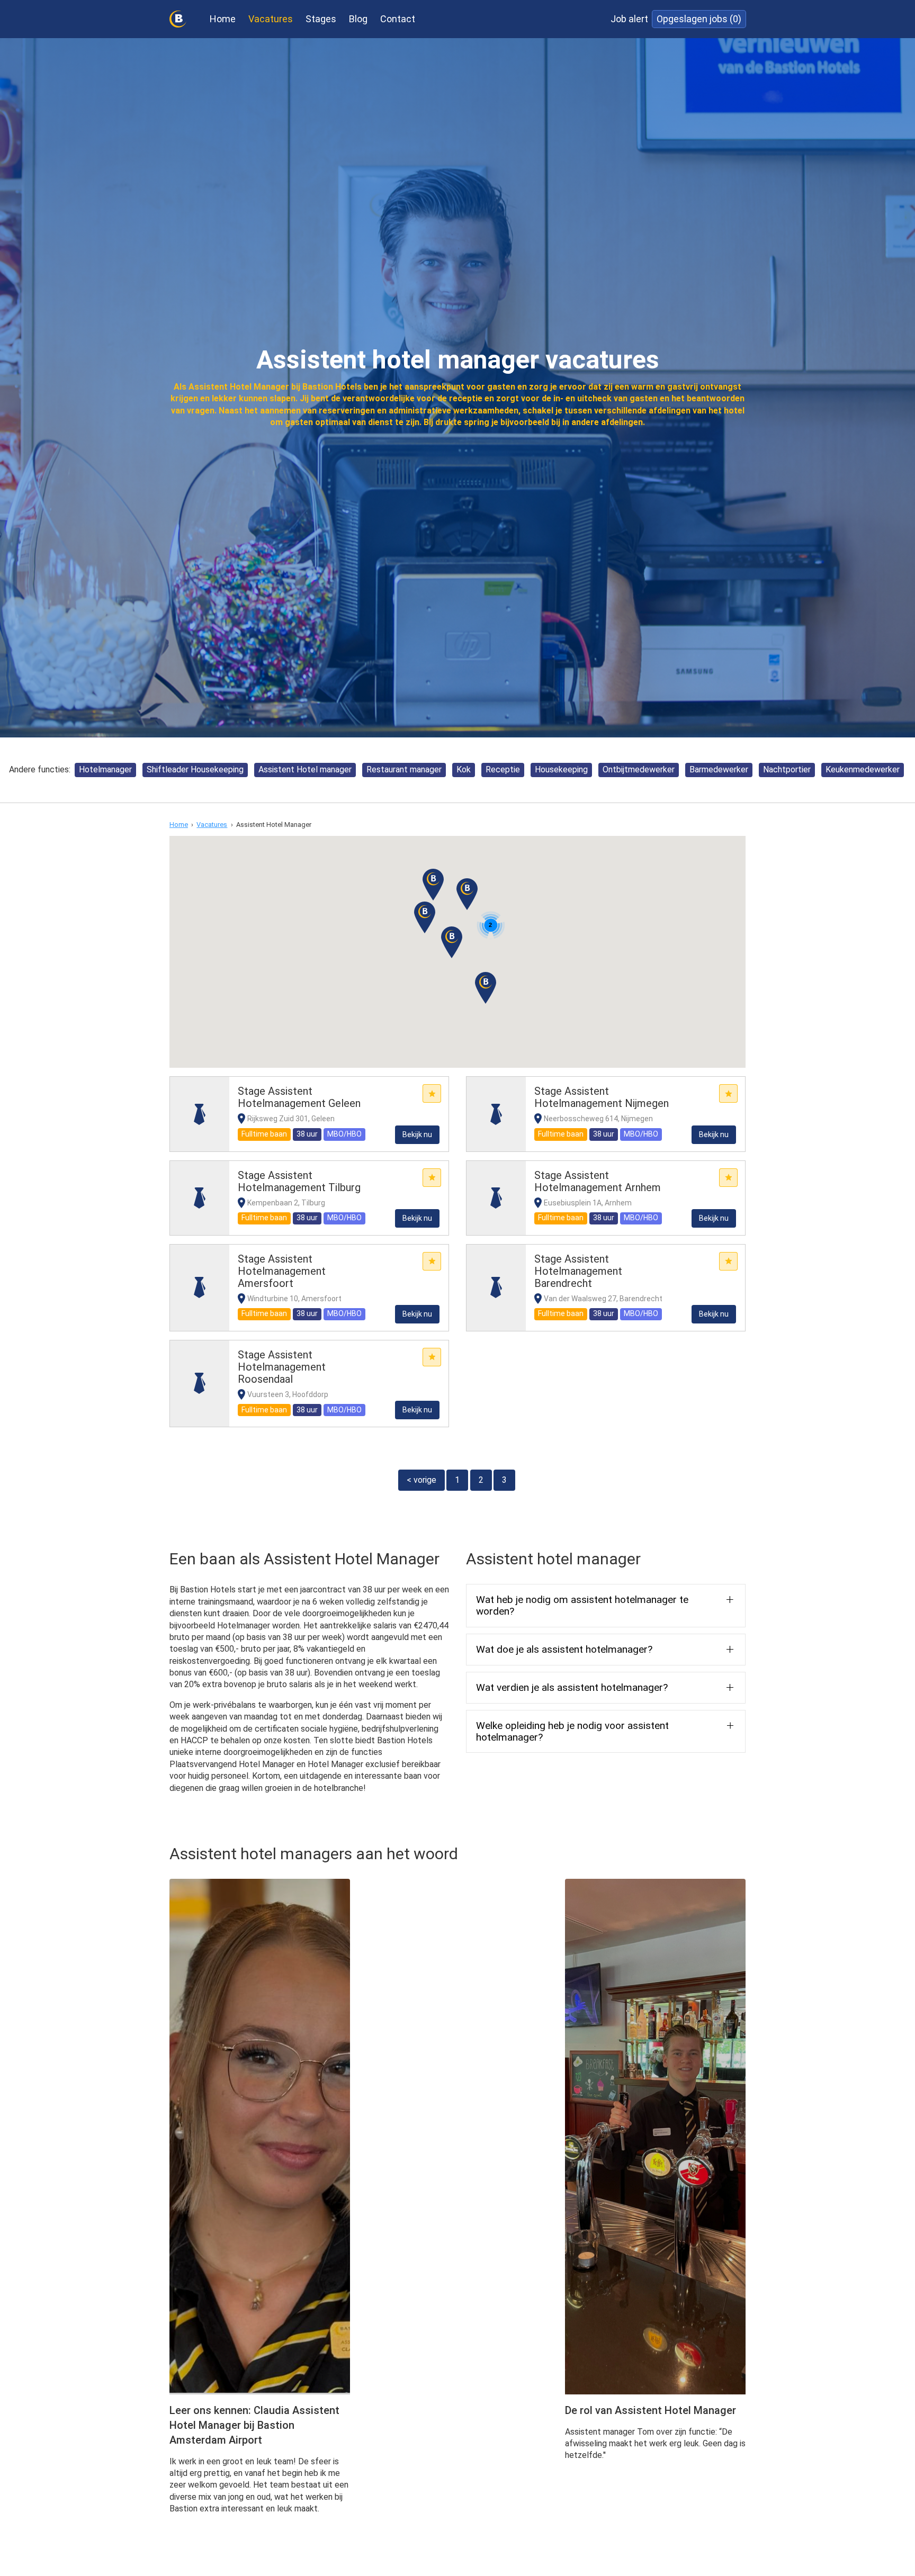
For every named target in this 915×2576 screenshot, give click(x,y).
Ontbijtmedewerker (639, 769)
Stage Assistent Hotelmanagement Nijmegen (602, 1097)
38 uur (307, 1134)
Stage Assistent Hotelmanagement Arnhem (598, 1181)
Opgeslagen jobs (699, 19)
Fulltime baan (264, 1134)
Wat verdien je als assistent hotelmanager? (572, 1687)
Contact (398, 19)
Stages (321, 19)
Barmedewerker (719, 769)
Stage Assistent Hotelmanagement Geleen (299, 1097)
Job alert (629, 19)
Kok (464, 769)
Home (223, 19)
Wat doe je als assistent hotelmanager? (564, 1649)
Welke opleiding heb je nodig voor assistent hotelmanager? (572, 1731)
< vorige (421, 1480)
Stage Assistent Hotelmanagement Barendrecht (578, 1271)
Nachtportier (787, 769)
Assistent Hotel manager (305, 769)
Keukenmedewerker (863, 769)
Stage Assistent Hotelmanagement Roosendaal (282, 1367)
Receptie (503, 769)
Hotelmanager (105, 769)
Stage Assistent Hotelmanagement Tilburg (299, 1181)
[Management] (200, 1114)
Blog (358, 19)
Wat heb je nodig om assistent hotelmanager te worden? (582, 1605)
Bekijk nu (417, 1134)
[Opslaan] (432, 1093)
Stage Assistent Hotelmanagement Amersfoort (282, 1271)
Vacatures (271, 19)
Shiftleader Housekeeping (195, 769)
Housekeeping (561, 769)
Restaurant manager (404, 769)
